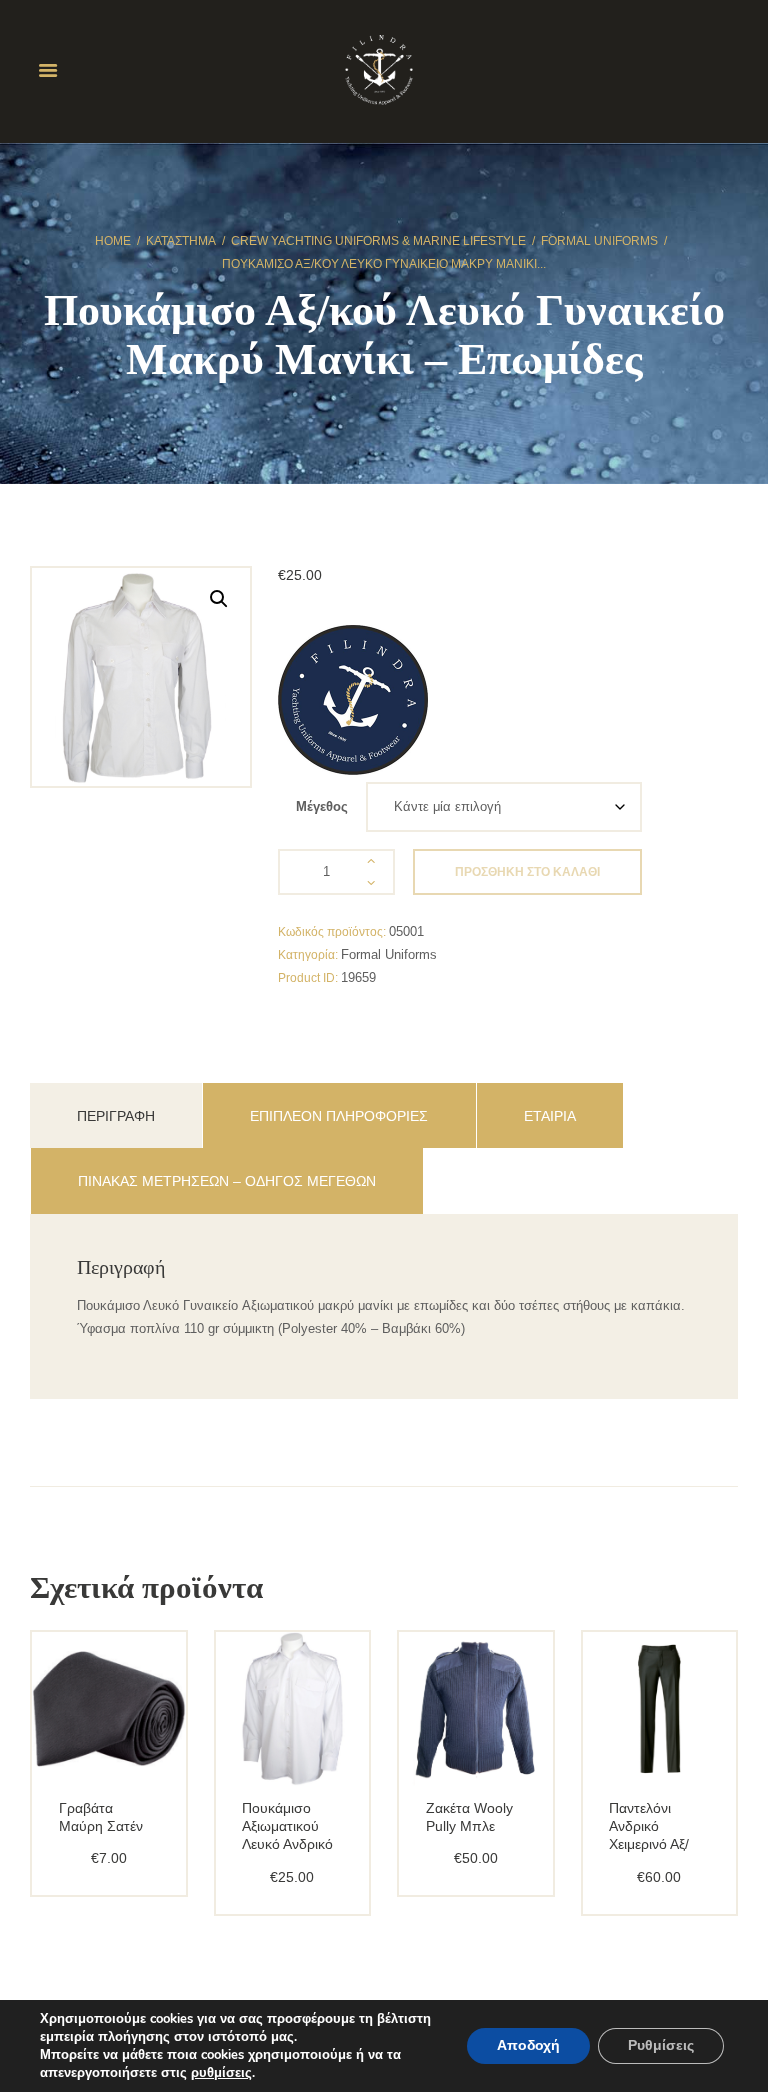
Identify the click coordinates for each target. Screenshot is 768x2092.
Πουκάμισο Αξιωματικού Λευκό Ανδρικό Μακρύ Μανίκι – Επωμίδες (291, 1844)
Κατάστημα (181, 241)
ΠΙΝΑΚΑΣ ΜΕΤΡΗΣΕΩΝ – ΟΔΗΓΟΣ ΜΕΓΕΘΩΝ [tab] (227, 1181)
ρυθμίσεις (221, 2073)
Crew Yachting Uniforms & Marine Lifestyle (378, 241)
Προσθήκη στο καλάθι (527, 872)
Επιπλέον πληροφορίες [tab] (339, 1116)
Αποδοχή (528, 2045)
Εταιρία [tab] (550, 1116)
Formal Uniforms (599, 241)
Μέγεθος (322, 806)
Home (113, 241)
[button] (219, 599)
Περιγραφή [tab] (116, 1116)
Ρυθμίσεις (661, 2045)
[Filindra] (353, 700)
